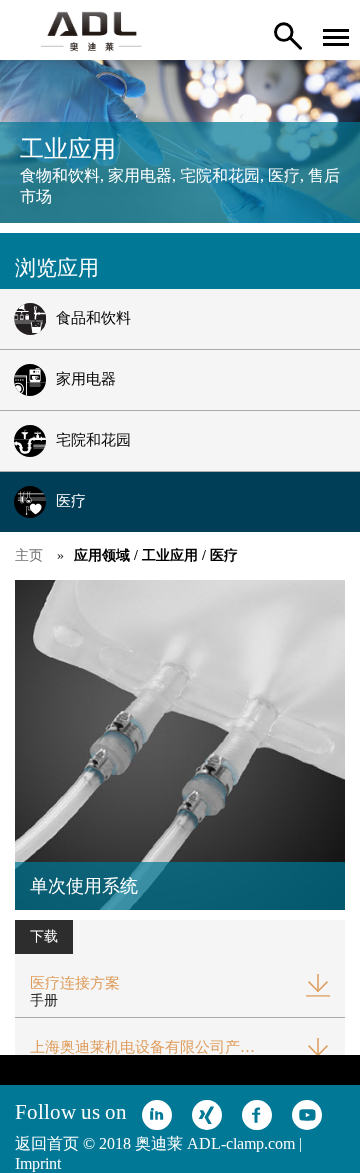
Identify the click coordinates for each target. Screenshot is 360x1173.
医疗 (71, 501)
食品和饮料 (93, 318)
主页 (29, 555)
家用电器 (86, 379)
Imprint (38, 1163)
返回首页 (47, 1143)
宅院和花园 (93, 440)
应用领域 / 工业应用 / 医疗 (156, 555)
